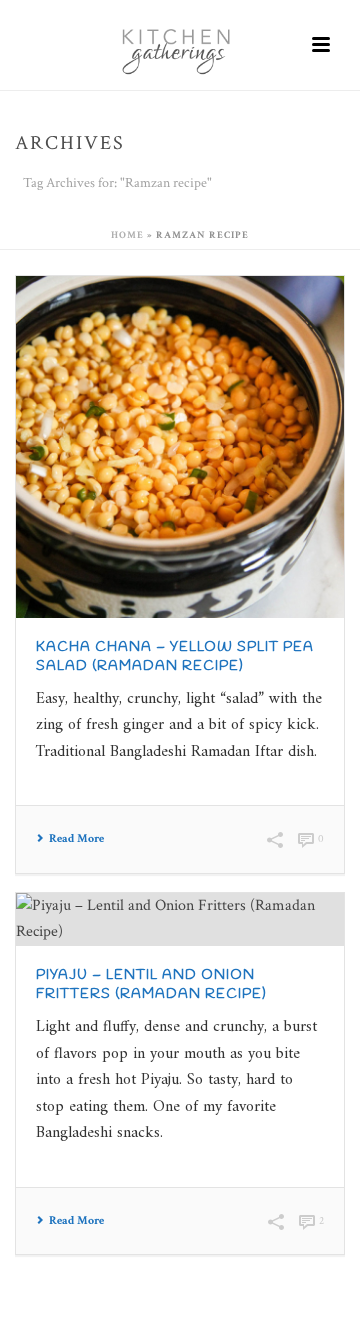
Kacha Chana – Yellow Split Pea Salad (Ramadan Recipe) (175, 657)
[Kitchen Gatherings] (180, 45)
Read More (76, 839)
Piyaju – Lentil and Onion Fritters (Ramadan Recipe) (151, 985)
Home (127, 235)
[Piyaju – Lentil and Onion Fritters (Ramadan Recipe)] (180, 919)
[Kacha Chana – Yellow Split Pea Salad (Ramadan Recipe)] (180, 447)
